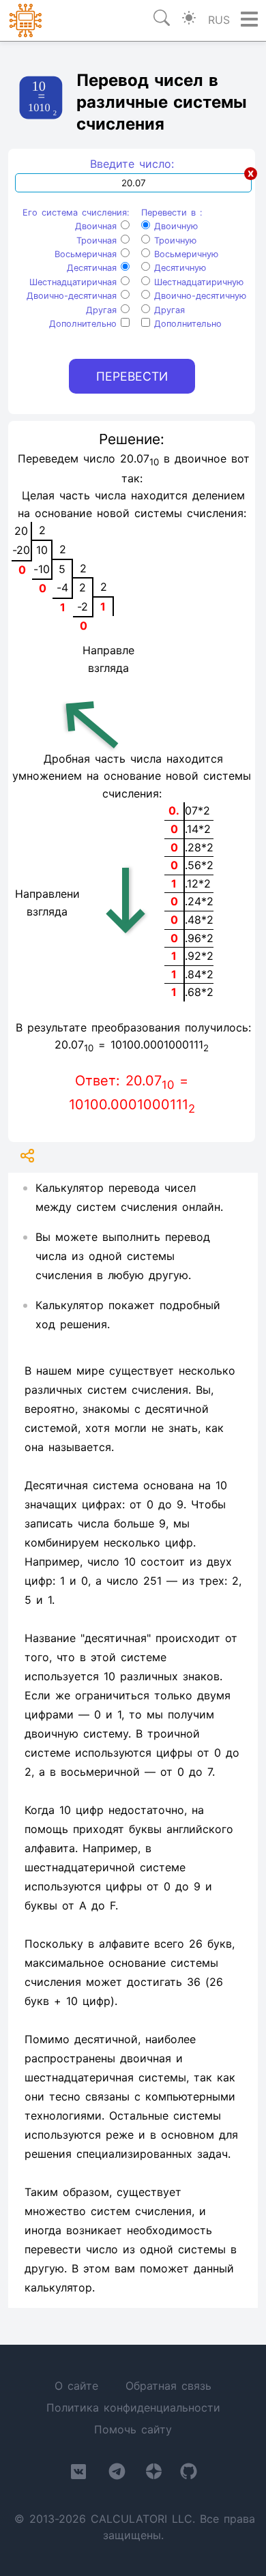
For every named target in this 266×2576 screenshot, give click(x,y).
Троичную (173, 240)
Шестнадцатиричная (75, 282)
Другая (103, 310)
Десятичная (94, 268)
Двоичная (98, 226)
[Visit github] (189, 2474)
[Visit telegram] (117, 2474)
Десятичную (178, 268)
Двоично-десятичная (74, 296)
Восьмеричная (88, 254)
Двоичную (174, 226)
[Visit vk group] (78, 2474)
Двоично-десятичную (198, 296)
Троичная (99, 240)
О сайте (76, 2386)
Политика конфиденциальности (133, 2407)
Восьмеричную (184, 254)
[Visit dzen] (154, 2474)
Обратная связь (168, 2386)
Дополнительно (85, 324)
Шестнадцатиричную (197, 282)
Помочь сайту (133, 2429)
